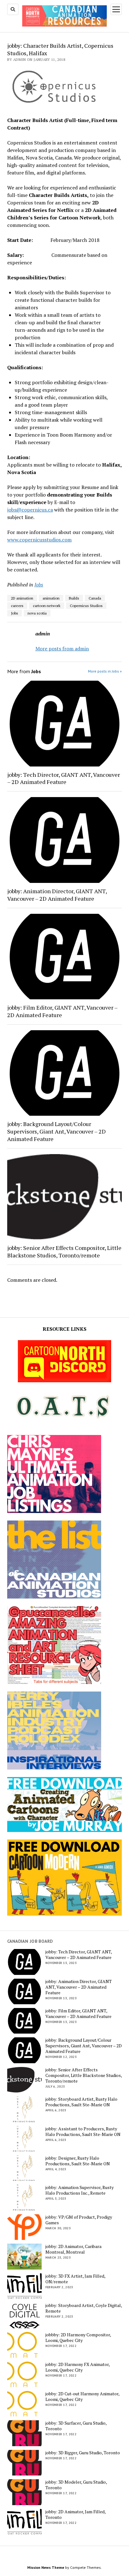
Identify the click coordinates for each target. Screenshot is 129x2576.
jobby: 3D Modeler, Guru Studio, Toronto (76, 2485)
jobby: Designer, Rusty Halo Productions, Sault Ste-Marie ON (78, 2161)
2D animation (22, 598)
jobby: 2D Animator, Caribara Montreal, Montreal (73, 2249)
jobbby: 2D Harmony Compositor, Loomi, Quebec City (78, 2338)
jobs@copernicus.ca (30, 510)
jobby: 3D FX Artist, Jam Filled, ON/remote (75, 2279)
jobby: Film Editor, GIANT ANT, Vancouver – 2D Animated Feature (62, 1011)
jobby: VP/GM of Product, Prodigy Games (79, 2220)
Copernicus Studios (86, 606)
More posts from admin (62, 649)
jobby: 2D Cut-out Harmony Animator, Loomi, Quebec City (82, 2397)
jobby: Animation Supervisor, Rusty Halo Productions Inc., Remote (80, 2190)
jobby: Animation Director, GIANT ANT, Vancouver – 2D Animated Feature (57, 895)
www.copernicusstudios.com (39, 540)
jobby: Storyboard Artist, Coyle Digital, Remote (84, 2308)
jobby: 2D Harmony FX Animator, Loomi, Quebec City (77, 2367)
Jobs (39, 585)
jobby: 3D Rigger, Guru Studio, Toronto (83, 2453)
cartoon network (47, 606)
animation (51, 598)
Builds (74, 598)
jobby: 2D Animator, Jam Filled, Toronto (75, 2515)
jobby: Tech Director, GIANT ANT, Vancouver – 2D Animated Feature (64, 778)
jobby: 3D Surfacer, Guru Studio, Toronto (76, 2426)
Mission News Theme (46, 2567)
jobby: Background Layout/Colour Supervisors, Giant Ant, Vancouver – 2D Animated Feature (57, 1131)
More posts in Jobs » (105, 671)
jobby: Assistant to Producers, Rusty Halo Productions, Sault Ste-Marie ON (83, 2132)
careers (17, 606)
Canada (95, 598)
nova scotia (37, 613)
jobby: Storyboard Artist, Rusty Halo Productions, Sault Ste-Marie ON (81, 2102)
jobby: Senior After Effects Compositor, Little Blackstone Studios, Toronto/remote (64, 1251)
